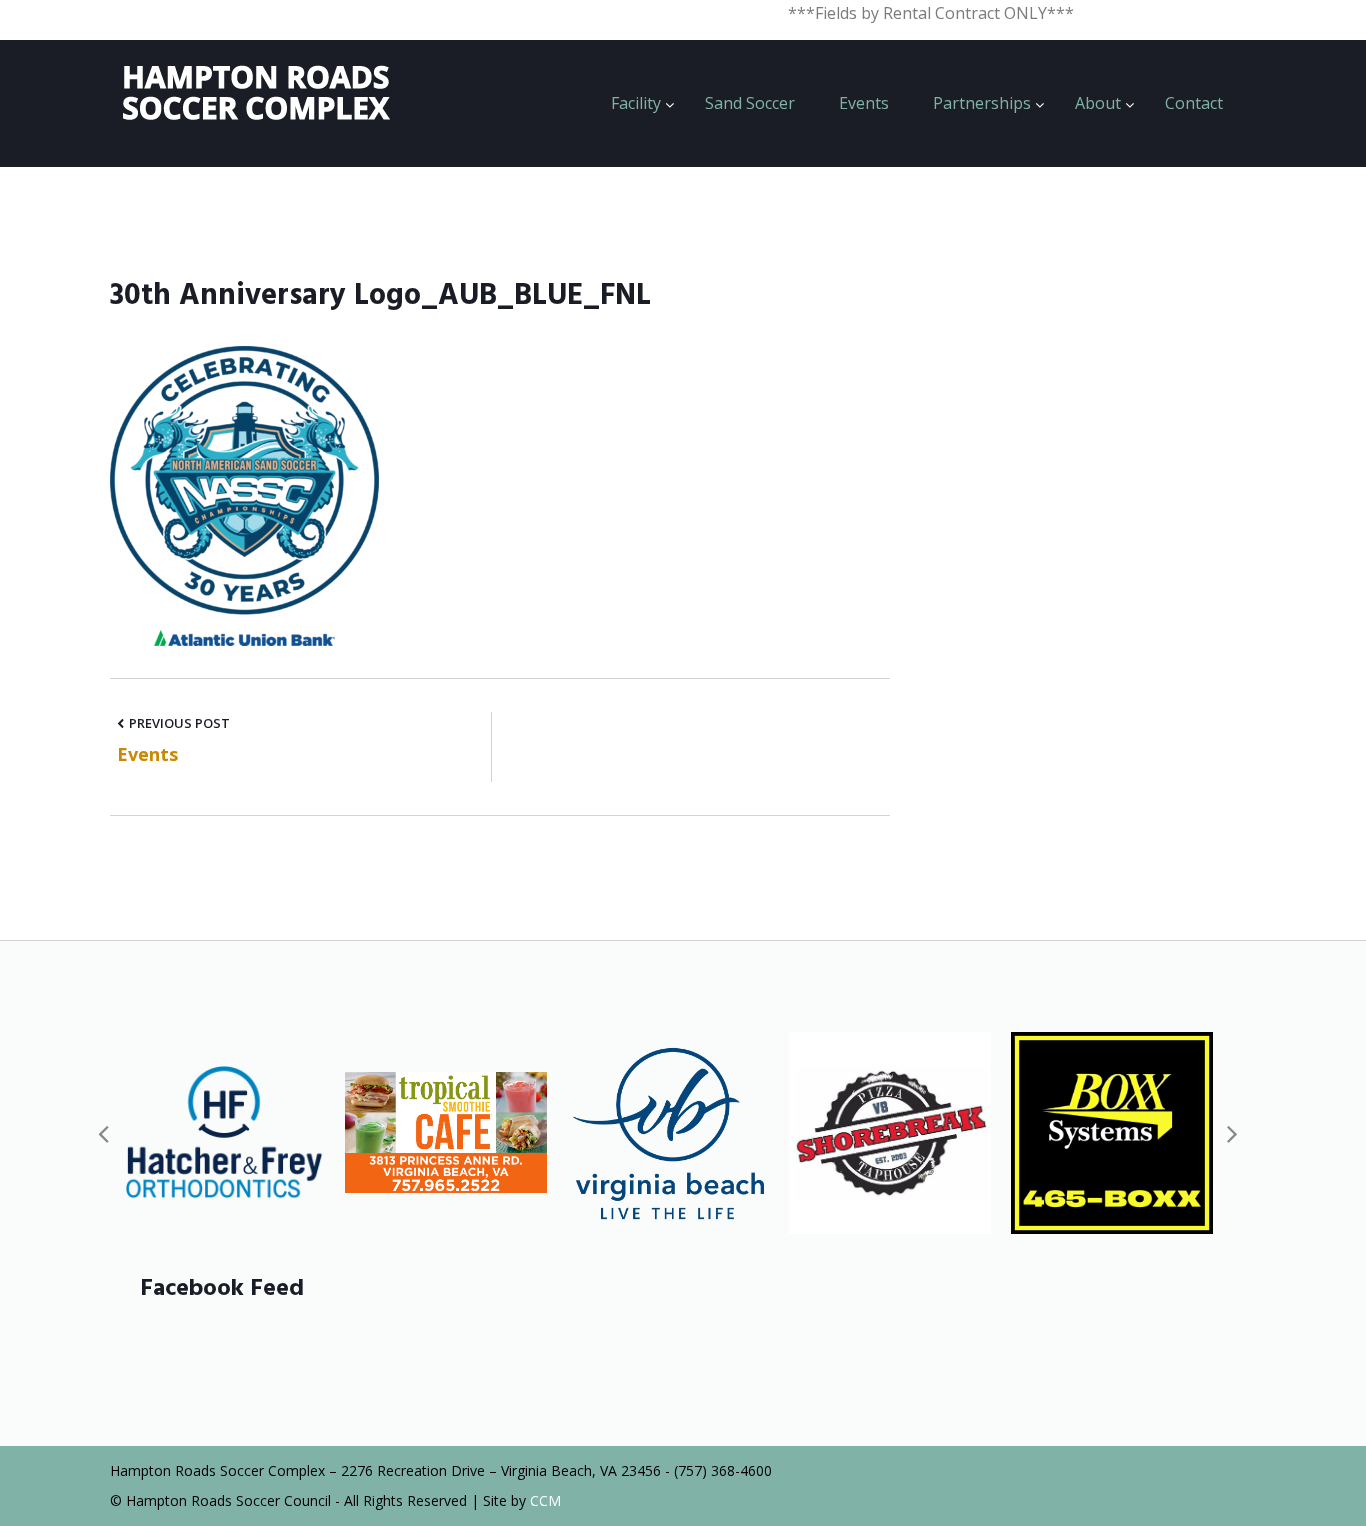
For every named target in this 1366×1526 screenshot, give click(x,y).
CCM (545, 1500)
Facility (636, 103)
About (1098, 103)
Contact (1194, 103)
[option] (224, 1133)
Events (864, 103)
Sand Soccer (750, 103)
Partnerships (982, 103)
